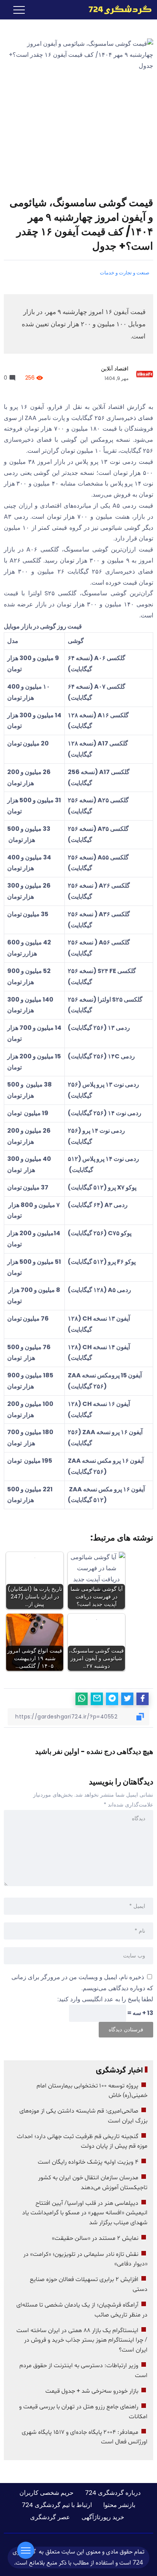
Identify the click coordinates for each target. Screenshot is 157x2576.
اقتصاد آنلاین (115, 369)
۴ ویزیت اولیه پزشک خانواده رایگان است (88, 2162)
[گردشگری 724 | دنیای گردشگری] (120, 9)
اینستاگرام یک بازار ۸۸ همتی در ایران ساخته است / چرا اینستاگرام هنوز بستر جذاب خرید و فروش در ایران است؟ (82, 2340)
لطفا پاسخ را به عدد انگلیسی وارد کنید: (105, 1999)
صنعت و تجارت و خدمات (125, 273)
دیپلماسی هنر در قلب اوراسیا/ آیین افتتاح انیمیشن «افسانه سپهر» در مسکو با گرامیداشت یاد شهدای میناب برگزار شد (85, 2213)
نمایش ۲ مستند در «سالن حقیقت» (95, 2238)
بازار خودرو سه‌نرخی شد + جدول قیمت (92, 2391)
